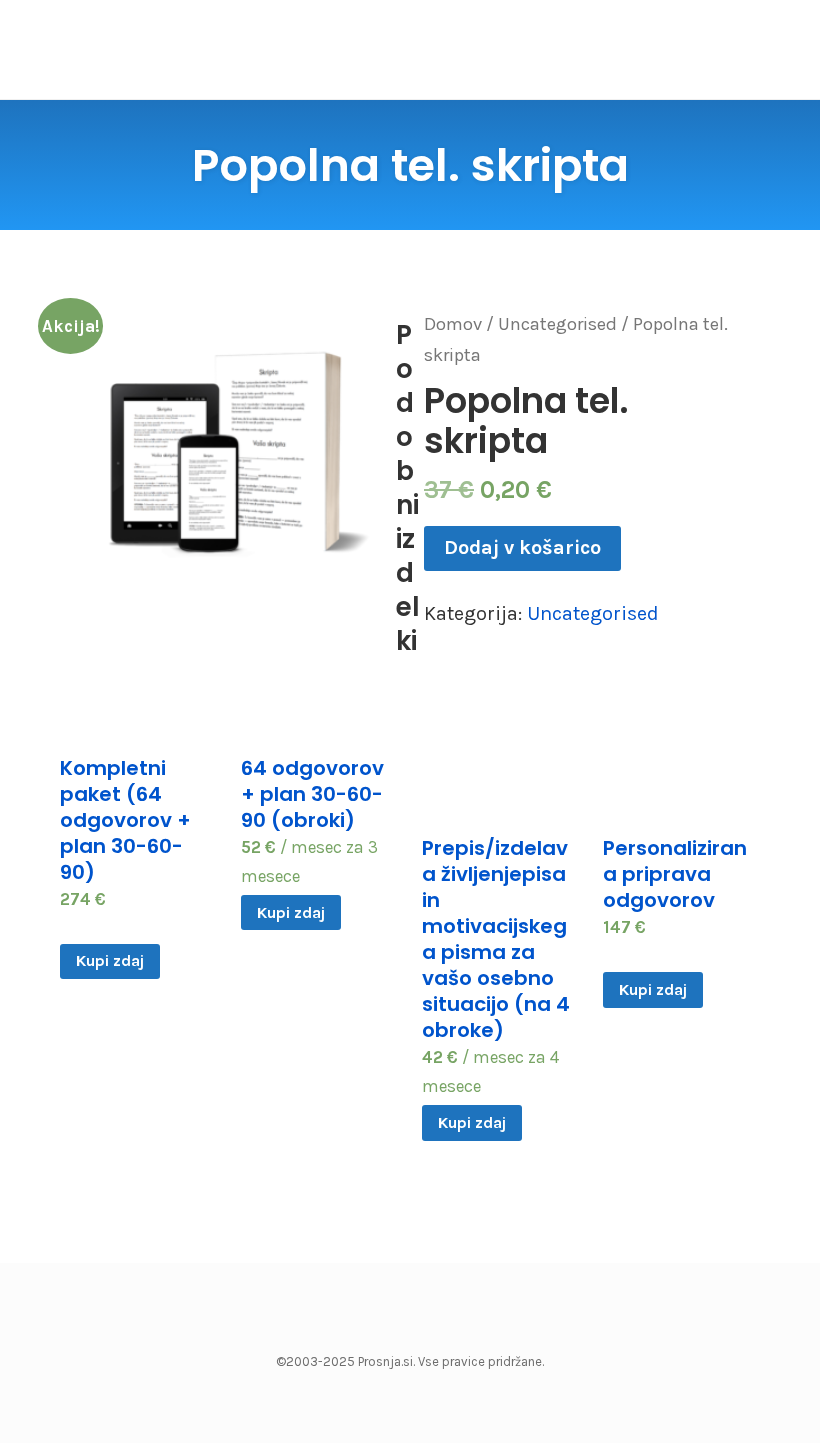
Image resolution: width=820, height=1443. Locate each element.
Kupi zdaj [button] (291, 912)
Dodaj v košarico (522, 547)
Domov (453, 324)
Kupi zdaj (110, 960)
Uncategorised (557, 324)
